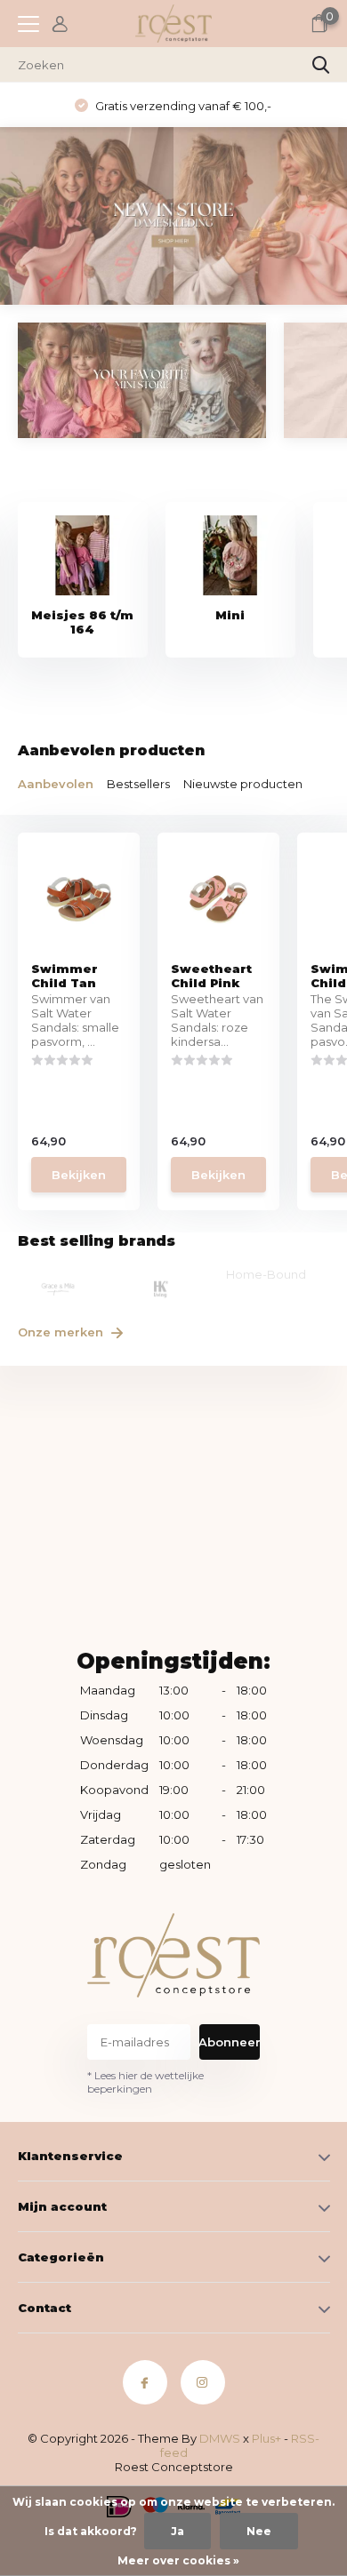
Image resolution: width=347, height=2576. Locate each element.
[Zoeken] (321, 65)
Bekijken (79, 1175)
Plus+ (266, 2438)
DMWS (220, 2438)
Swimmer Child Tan (65, 976)
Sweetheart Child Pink (211, 976)
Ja (178, 2531)
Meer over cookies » (178, 2560)
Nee (259, 2531)
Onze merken (62, 1332)
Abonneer (230, 2042)
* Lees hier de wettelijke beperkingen (145, 2082)
